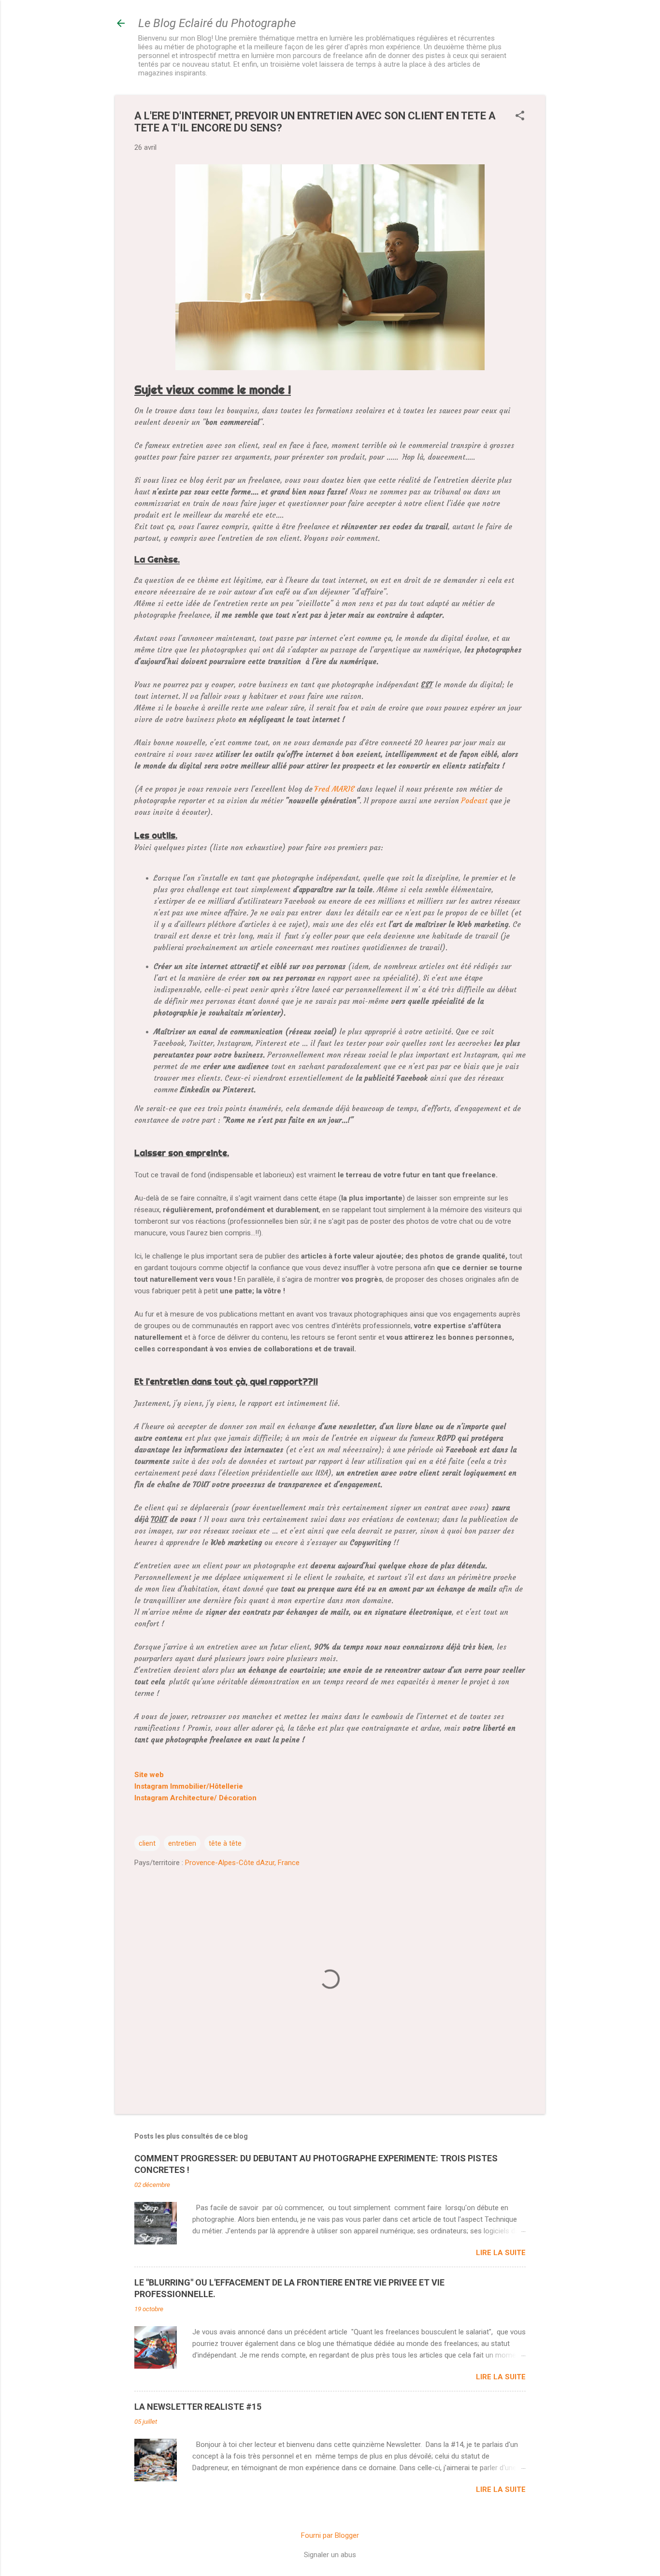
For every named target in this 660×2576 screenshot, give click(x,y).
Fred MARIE (335, 789)
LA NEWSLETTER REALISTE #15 (198, 2407)
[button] (520, 116)
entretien (182, 1843)
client (147, 1843)
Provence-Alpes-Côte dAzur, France (242, 1863)
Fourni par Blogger (330, 2535)
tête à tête (225, 1843)
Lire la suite (501, 2253)
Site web (149, 1775)
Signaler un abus (330, 2555)
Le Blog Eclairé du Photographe (217, 23)
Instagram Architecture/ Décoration (195, 1798)
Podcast (474, 801)
